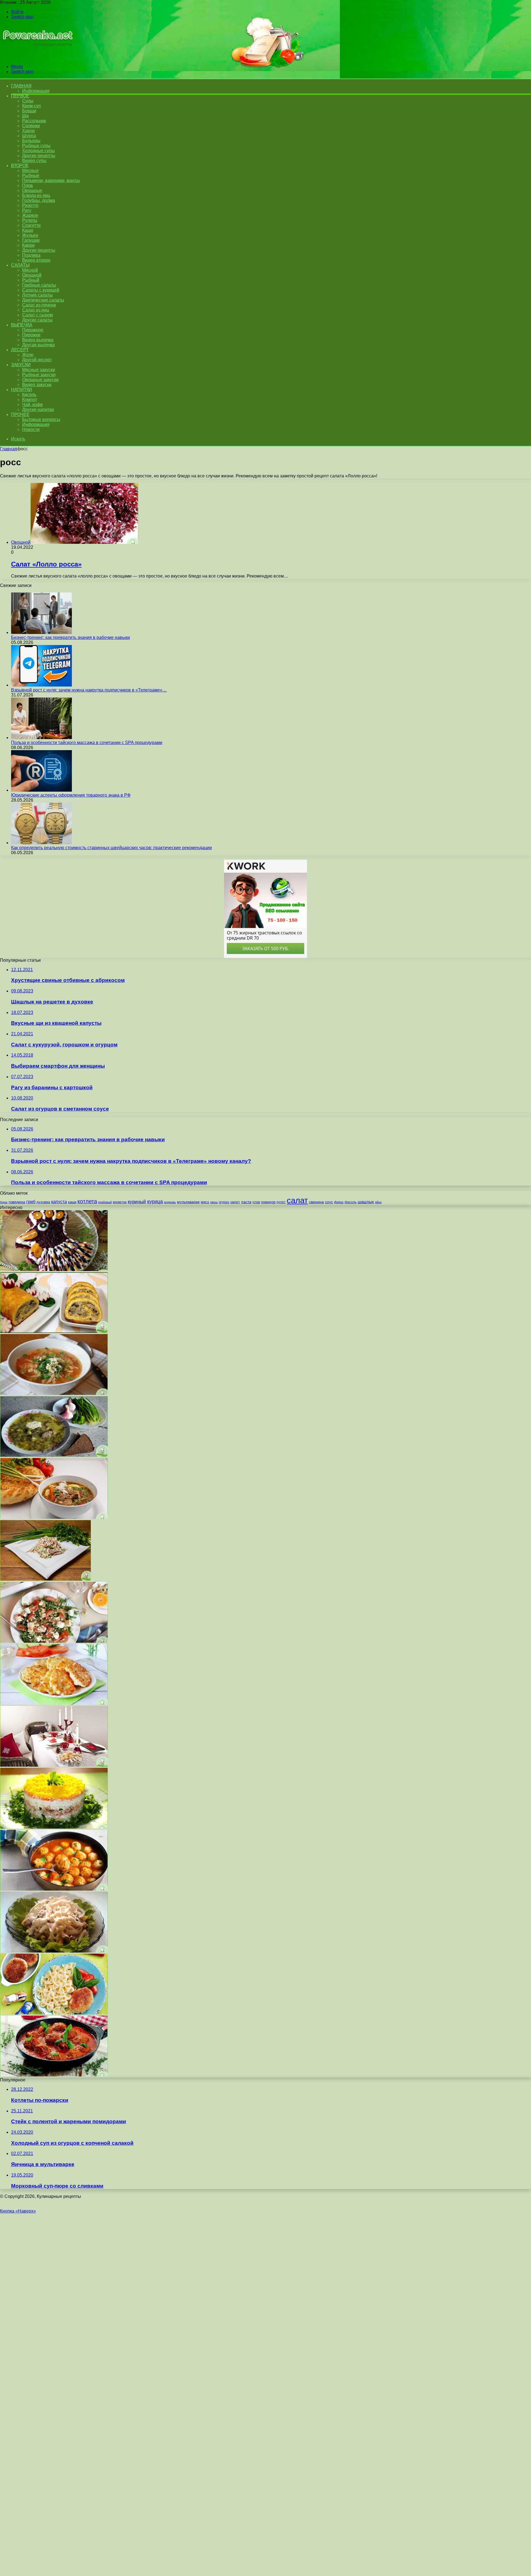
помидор (268, 1202)
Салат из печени (39, 305)
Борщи (29, 111)
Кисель (29, 395)
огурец (224, 1202)
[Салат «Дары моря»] (45, 1579)
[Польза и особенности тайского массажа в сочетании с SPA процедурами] (41, 738)
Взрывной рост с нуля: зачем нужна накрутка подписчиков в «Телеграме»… (89, 690)
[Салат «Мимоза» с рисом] (54, 1827)
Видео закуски (37, 385)
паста (246, 1202)
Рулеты (30, 220)
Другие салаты (37, 320)
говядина (17, 1202)
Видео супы (34, 161)
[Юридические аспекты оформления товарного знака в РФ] (41, 790)
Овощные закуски (40, 380)
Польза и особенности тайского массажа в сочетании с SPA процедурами (87, 743)
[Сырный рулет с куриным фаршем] (54, 1331)
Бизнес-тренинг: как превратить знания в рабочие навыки (71, 637)
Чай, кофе (32, 405)
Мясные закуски (39, 370)
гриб (31, 1202)
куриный (137, 1202)
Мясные (30, 171)
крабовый (105, 1202)
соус (329, 1202)
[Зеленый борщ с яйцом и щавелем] (54, 1455)
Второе (20, 166)
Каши (28, 230)
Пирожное (33, 330)
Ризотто (30, 205)
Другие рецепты (39, 156)
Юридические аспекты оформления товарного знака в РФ (71, 795)
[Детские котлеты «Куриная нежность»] (54, 2013)
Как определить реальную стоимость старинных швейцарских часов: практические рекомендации (111, 848)
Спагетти (31, 225)
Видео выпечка (38, 340)
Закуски (21, 365)
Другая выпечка (38, 345)
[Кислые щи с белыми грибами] (54, 1393)
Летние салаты (37, 295)
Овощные (32, 190)
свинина (316, 1202)
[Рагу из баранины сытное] (54, 1517)
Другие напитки (38, 410)
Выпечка (22, 325)
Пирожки (31, 335)
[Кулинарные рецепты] (37, 57)
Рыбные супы (36, 146)
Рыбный (31, 280)
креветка (120, 1202)
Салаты (20, 265)
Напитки (22, 390)
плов (256, 1202)
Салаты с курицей (41, 290)
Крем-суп (32, 106)
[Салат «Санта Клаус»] (54, 1765)
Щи (25, 116)
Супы (28, 101)
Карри (28, 245)
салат (297, 1200)
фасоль (351, 1202)
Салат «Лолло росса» (46, 564)
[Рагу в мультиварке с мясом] (54, 1703)
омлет (235, 1202)
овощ (214, 1202)
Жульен (30, 235)
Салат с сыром (37, 315)
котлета (87, 1201)
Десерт (20, 350)
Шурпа (29, 136)
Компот (30, 400)
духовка (43, 1202)
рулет (281, 1202)
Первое (20, 96)
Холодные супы (38, 151)
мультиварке (188, 1202)
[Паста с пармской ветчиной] (54, 2075)
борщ (4, 1202)
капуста (59, 1202)
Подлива (31, 255)
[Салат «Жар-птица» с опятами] (54, 1951)
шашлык (366, 1202)
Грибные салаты (39, 285)
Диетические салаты (43, 300)
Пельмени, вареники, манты (51, 180)
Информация (36, 91)
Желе (28, 355)
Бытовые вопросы (41, 419)
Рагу (27, 210)
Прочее (20, 414)
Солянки (31, 126)
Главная (9, 449)
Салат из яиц (36, 310)
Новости (31, 429)
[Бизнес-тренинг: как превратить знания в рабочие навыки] (41, 632)
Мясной (30, 270)
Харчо (28, 131)
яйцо (378, 1202)
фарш (339, 1202)
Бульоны (31, 141)
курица (155, 1201)
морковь (170, 1202)
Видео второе (36, 260)
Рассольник (34, 121)
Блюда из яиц (36, 195)
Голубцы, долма (39, 200)
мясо (205, 1202)
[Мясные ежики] (54, 1889)
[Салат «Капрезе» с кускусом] (54, 1641)
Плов (28, 185)
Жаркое (30, 215)
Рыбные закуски (39, 375)
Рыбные (31, 176)
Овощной (32, 275)
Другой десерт (37, 360)
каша (72, 1202)
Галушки (31, 240)
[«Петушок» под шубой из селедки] (54, 1269)
